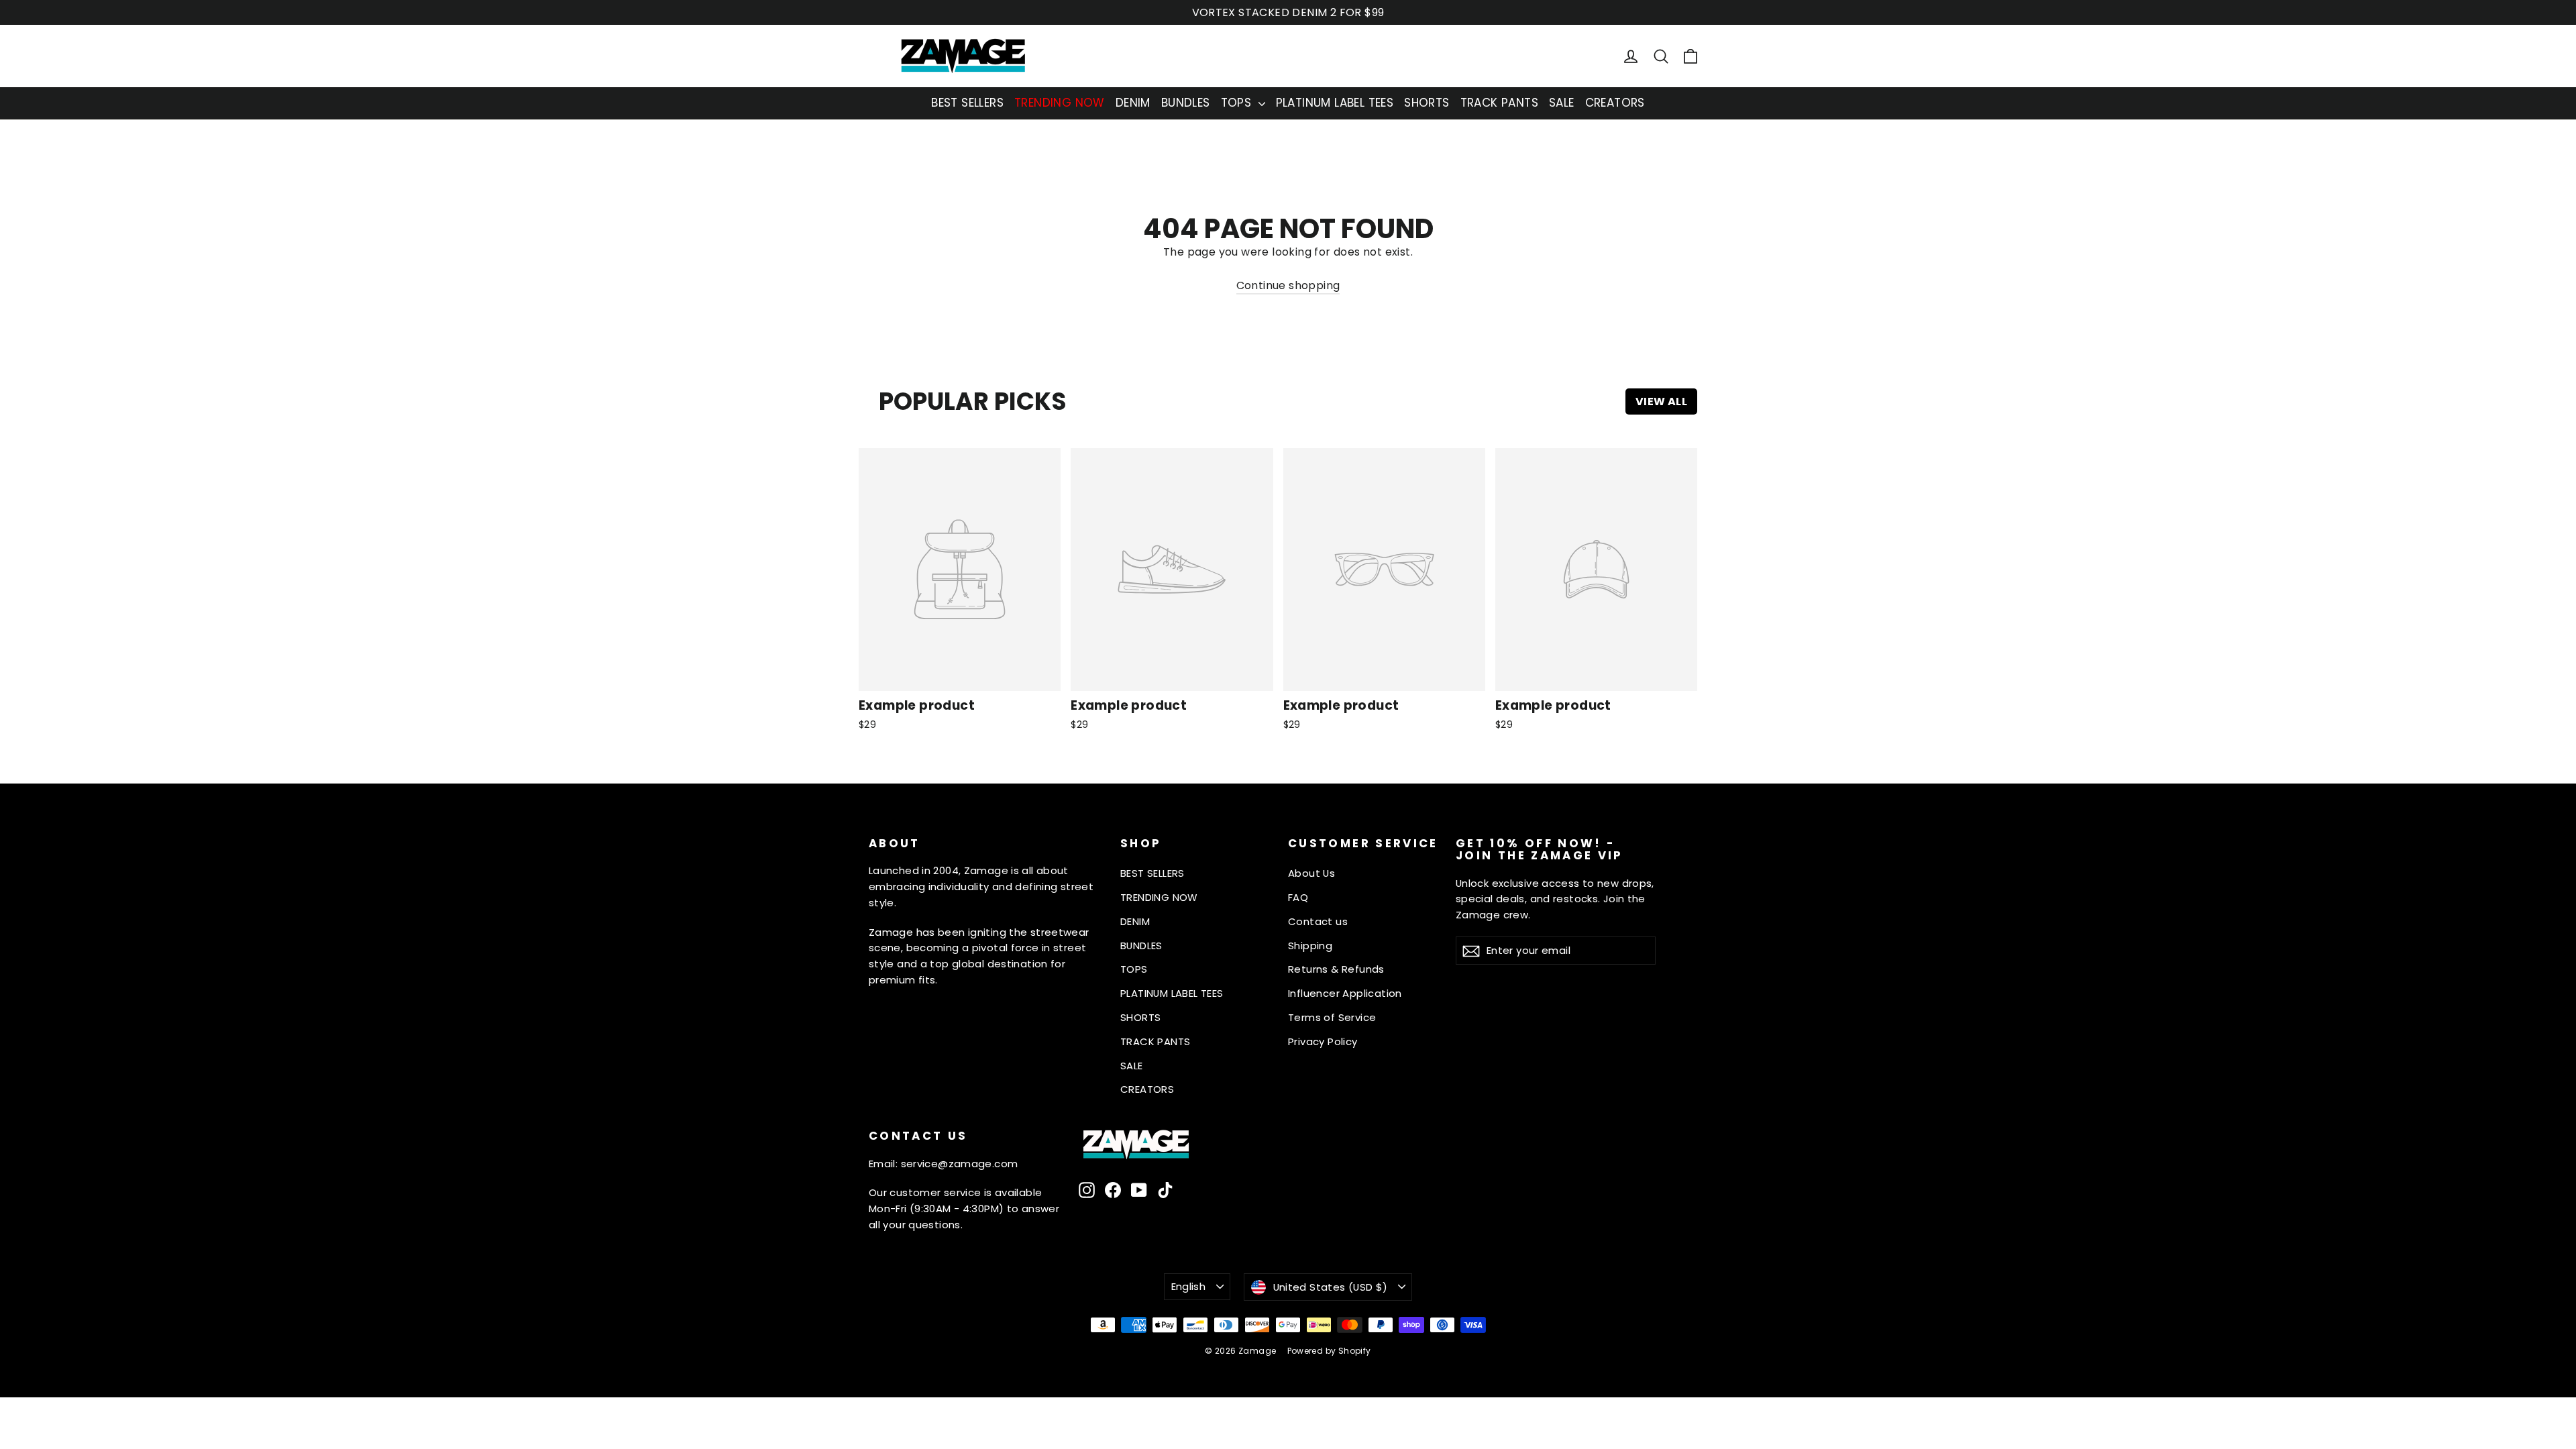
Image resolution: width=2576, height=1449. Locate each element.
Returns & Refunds (1336, 969)
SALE (1562, 103)
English (1189, 1286)
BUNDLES (1186, 103)
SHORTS (1427, 103)
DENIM (1133, 103)
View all (1661, 401)
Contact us (1318, 921)
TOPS (1238, 103)
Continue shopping (1288, 285)
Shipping (1310, 946)
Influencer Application (1345, 993)
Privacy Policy (1323, 1041)
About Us (1311, 873)
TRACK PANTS (1499, 103)
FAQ (1298, 897)
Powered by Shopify (1329, 1351)
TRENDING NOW (1060, 103)
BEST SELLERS (967, 103)
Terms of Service (1332, 1017)
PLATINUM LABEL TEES (1335, 103)
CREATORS (1615, 103)
